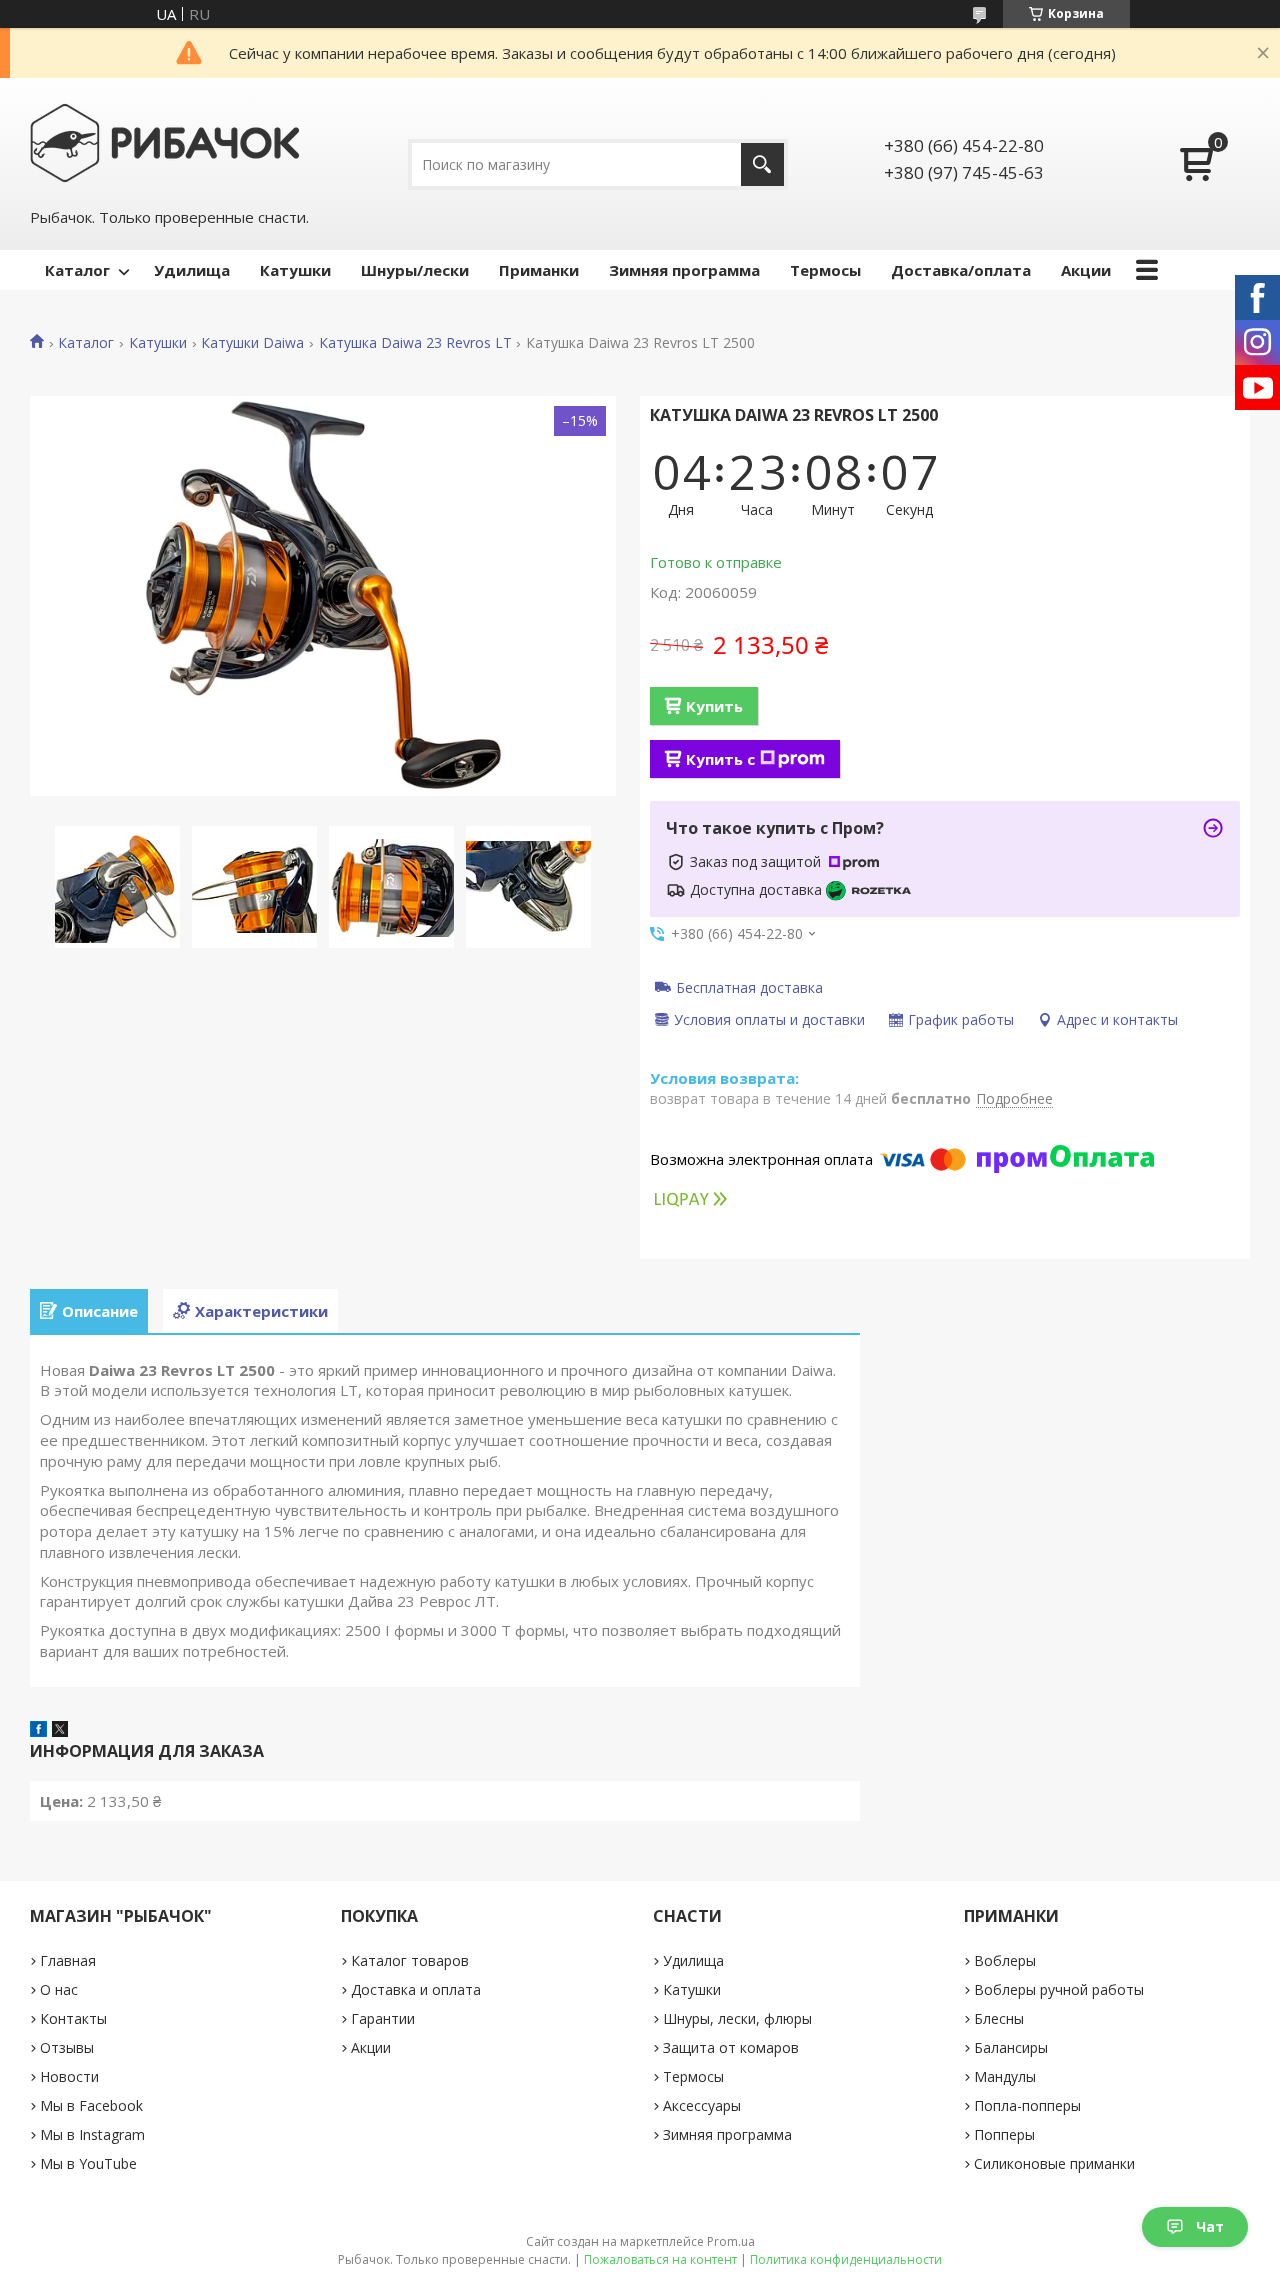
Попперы (1004, 2134)
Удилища (192, 270)
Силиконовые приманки (1054, 2163)
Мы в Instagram (92, 2134)
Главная (68, 1960)
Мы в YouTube (88, 2163)
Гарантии (383, 2018)
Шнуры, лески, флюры (737, 2018)
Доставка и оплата (416, 1989)
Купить (714, 706)
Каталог (77, 270)
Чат (1210, 2226)
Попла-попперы (1027, 2105)
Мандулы (1005, 2076)
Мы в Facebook (91, 2105)
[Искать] (762, 164)
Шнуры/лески (415, 270)
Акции (1086, 270)
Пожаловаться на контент (660, 2259)
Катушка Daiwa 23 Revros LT (415, 343)
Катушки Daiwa (252, 343)
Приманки (539, 270)
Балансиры (1011, 2047)
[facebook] (38, 1731)
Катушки (295, 270)
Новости (69, 2076)
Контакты (73, 2018)
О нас (59, 1989)
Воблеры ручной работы (1059, 1989)
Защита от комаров (731, 2047)
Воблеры (1005, 1960)
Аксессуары (702, 2105)
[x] (60, 1731)
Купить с (720, 759)
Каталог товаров (410, 1960)
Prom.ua (731, 2241)
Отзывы (67, 2047)
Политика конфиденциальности (846, 2259)
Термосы (825, 270)
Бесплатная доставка (749, 987)
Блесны (999, 2018)
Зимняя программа (684, 270)
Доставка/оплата (961, 270)
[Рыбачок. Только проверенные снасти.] (165, 141)
